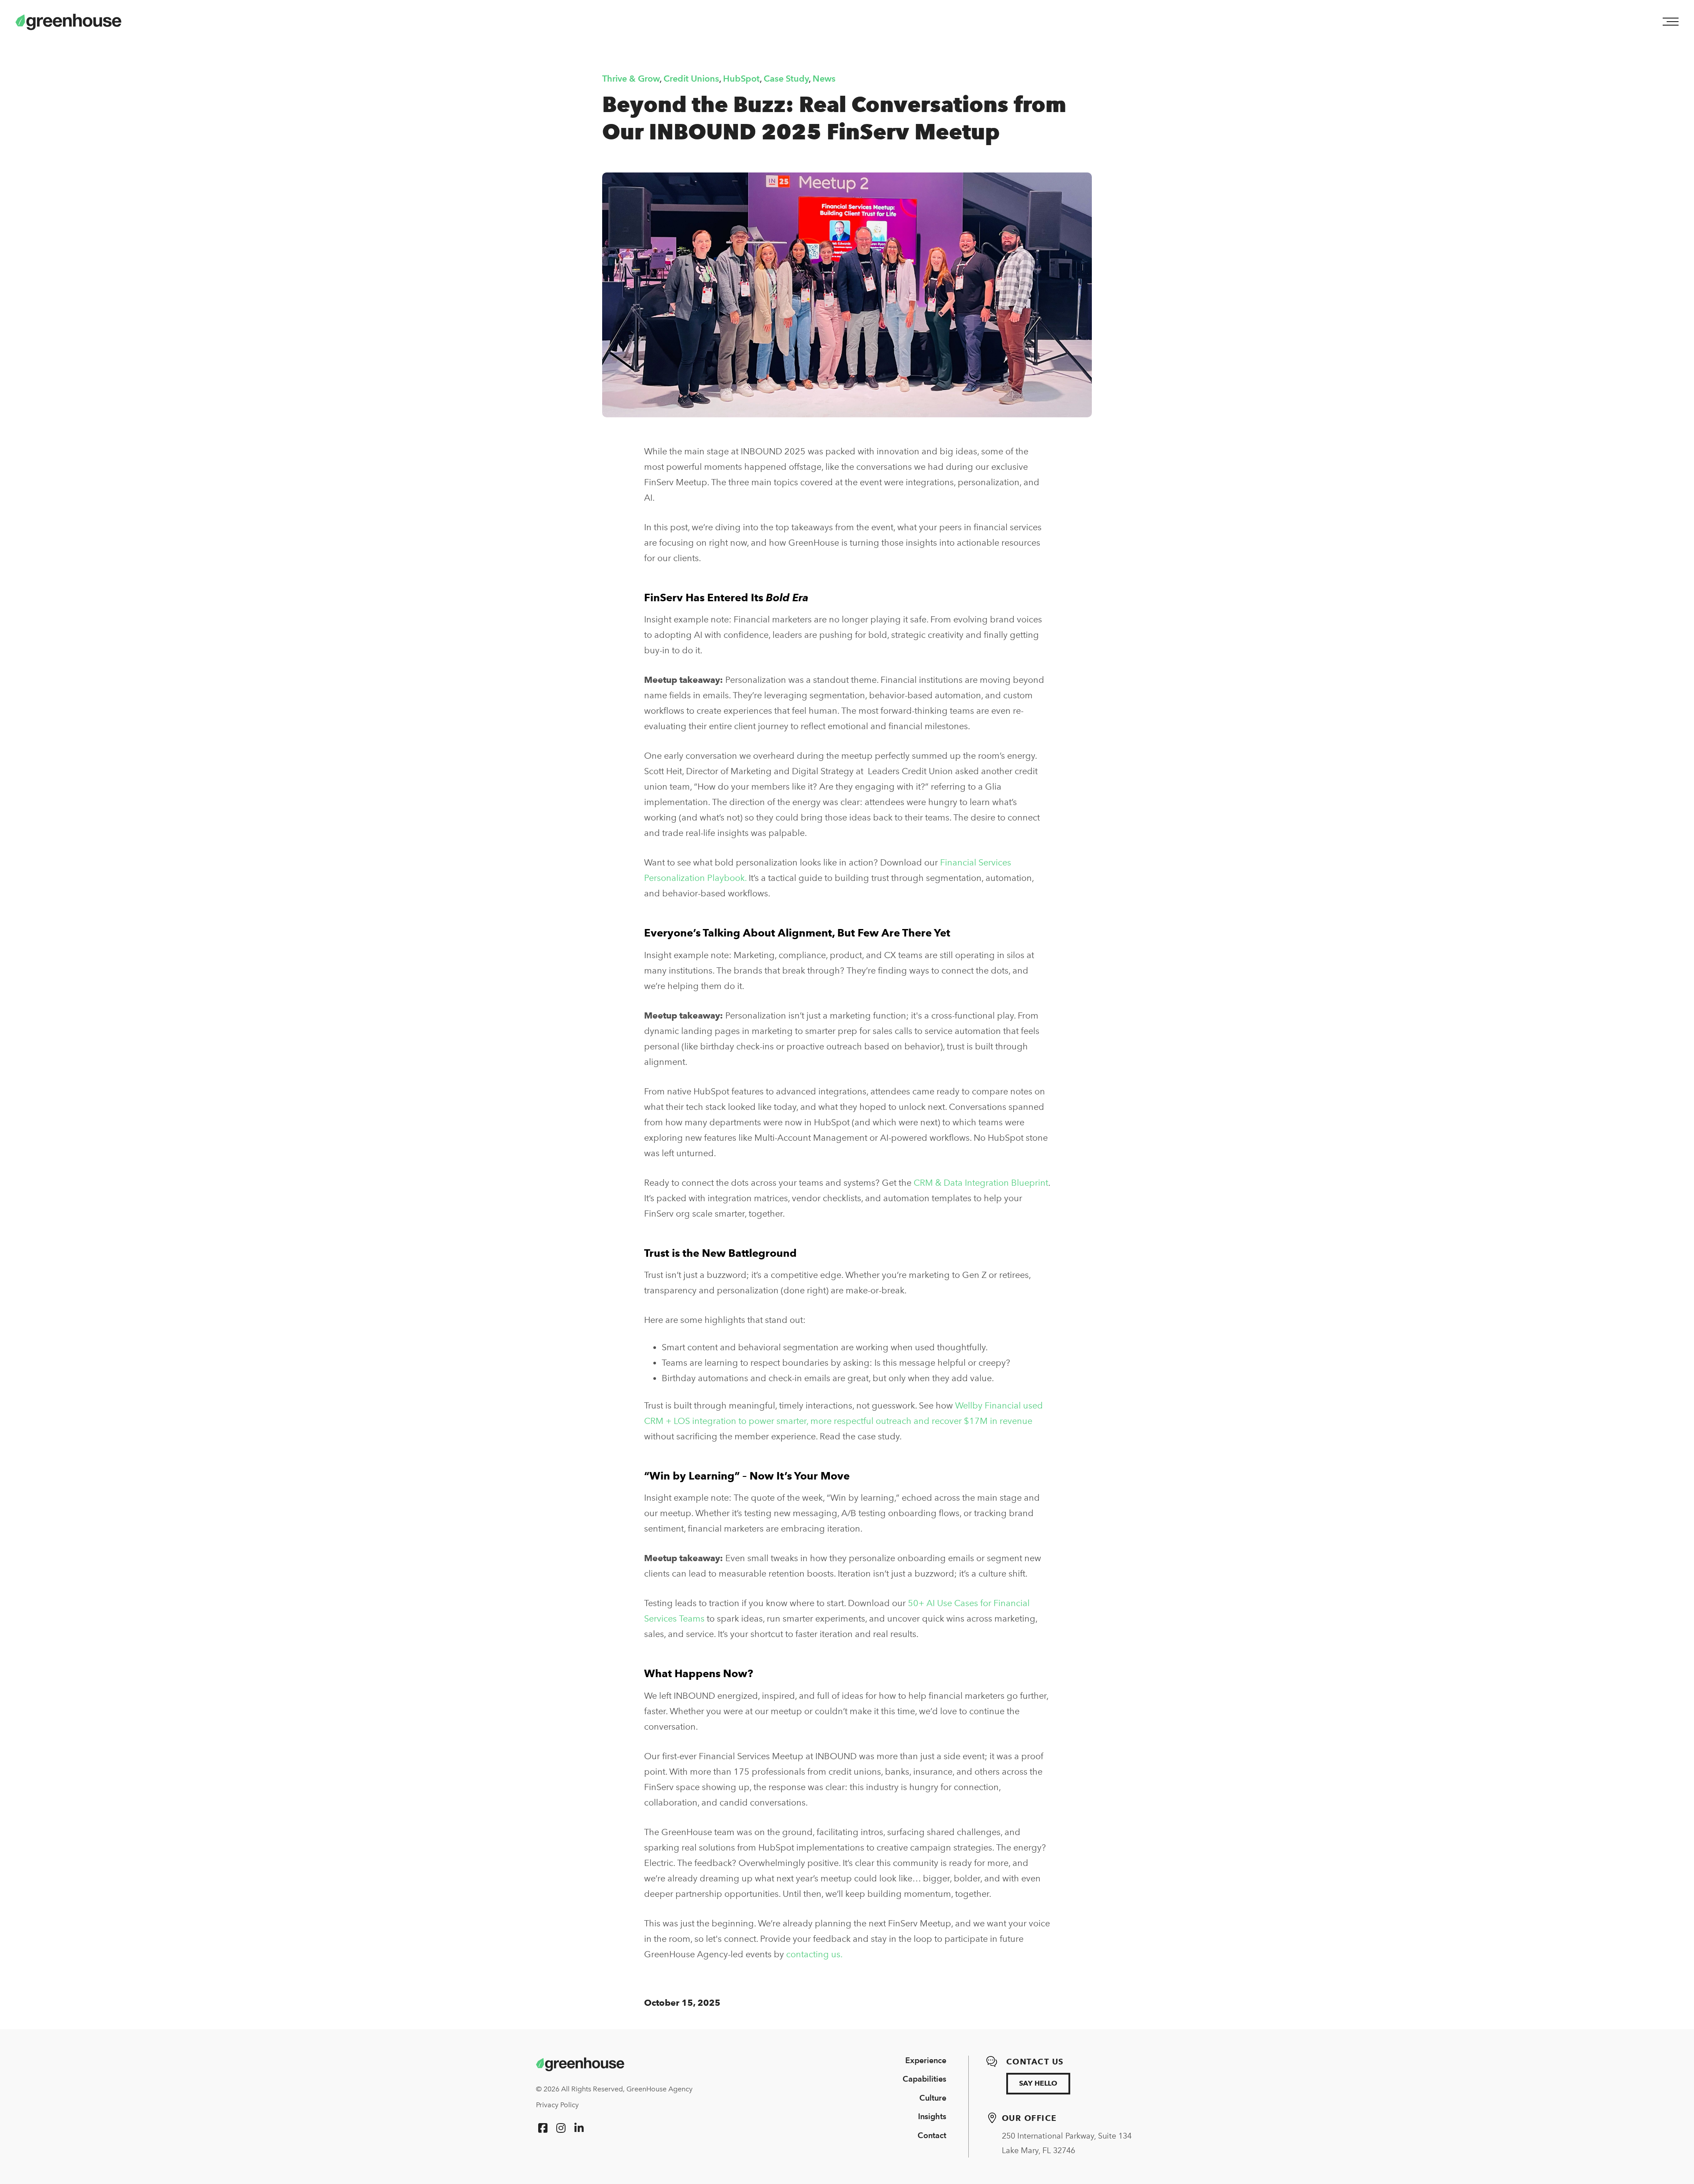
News (824, 79)
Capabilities (924, 2079)
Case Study (786, 79)
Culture (933, 2098)
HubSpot (741, 79)
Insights (932, 2116)
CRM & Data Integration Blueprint (981, 1183)
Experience (926, 2060)
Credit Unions (691, 79)
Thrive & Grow (631, 79)
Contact (932, 2135)
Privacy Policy (557, 2105)
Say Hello (1038, 2083)
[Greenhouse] (580, 2064)
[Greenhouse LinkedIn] (579, 2128)
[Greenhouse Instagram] (561, 2128)
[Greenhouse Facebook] (543, 2128)
